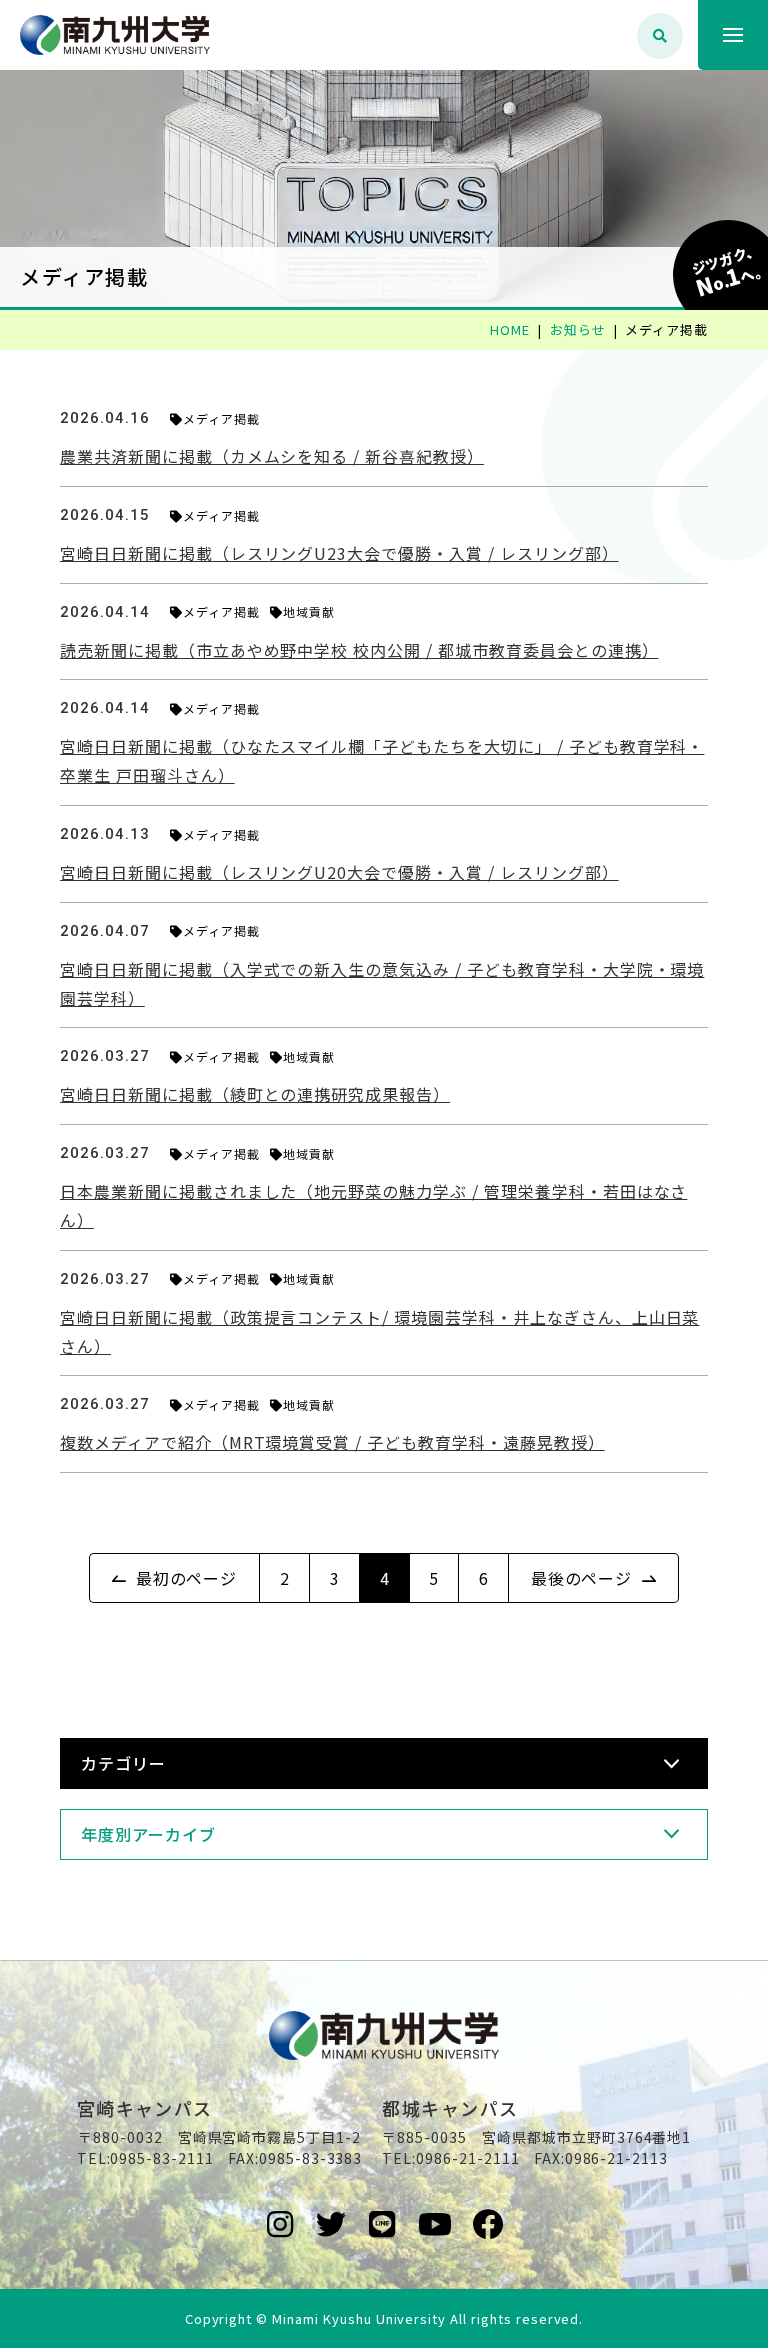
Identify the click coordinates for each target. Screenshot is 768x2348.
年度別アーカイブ (148, 1834)
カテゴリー (123, 1763)
